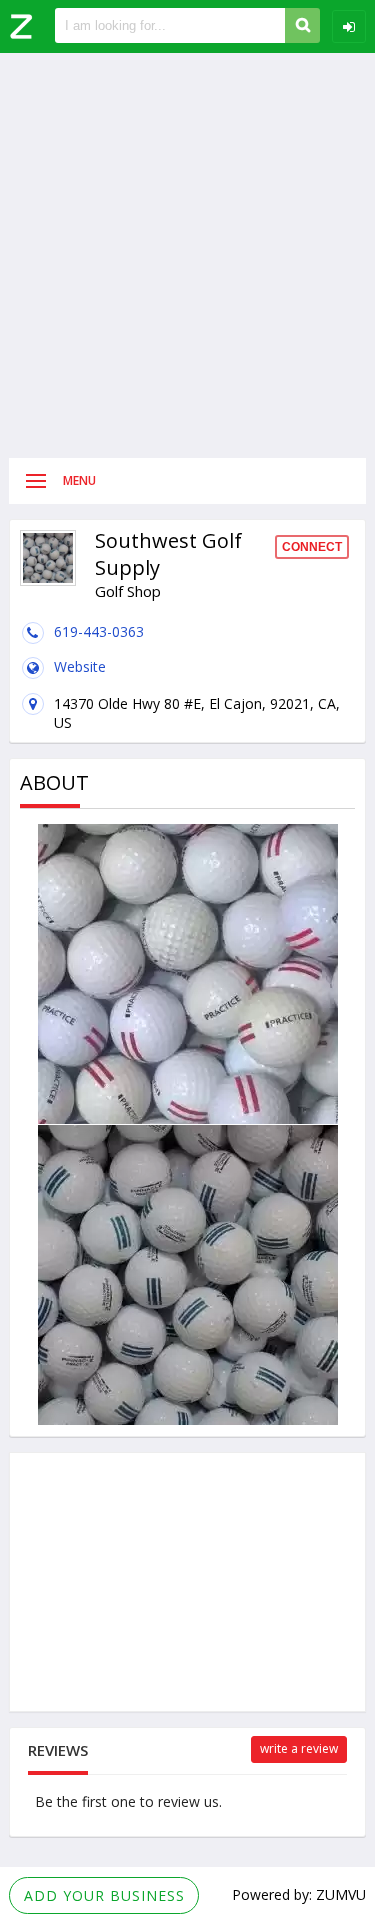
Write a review (299, 1748)
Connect (312, 547)
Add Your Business (104, 1895)
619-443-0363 (99, 631)
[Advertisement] (187, 255)
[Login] (349, 26)
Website (80, 666)
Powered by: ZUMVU (299, 1894)
